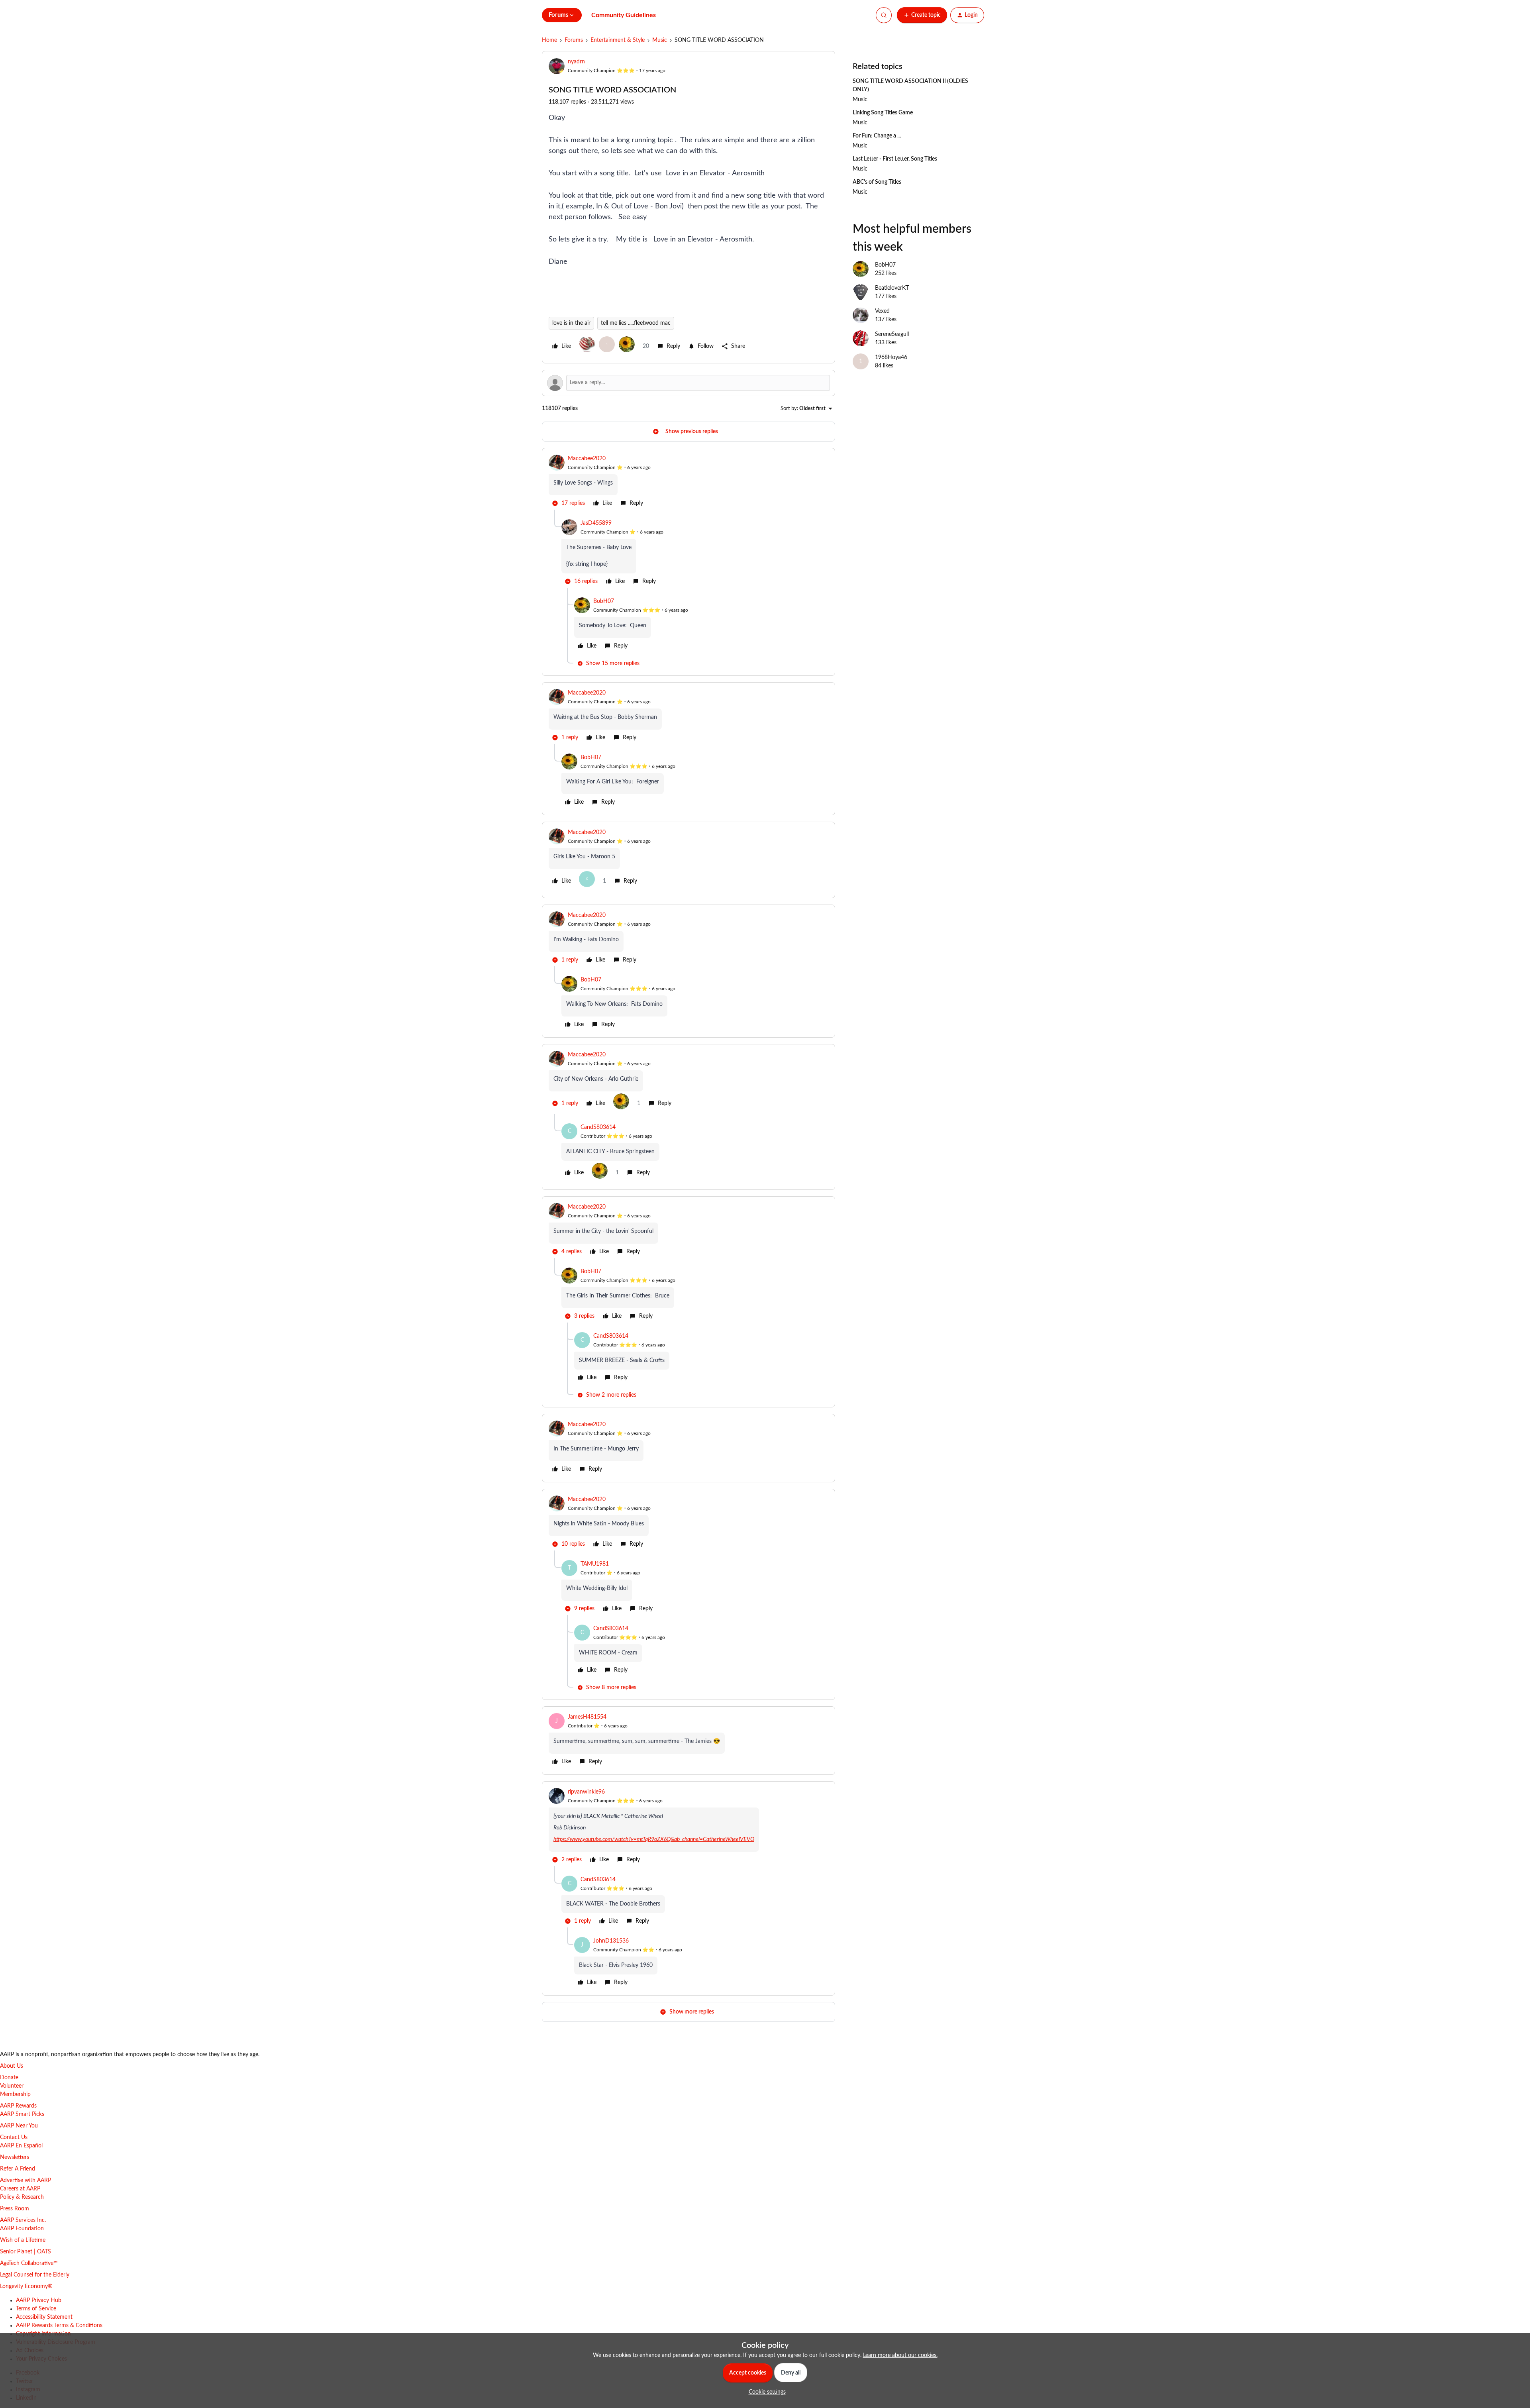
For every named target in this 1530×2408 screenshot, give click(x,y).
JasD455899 (596, 523)
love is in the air (571, 323)
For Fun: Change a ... (877, 136)
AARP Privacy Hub (39, 2300)
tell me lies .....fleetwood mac (636, 323)
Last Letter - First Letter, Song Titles (895, 159)
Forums (574, 40)
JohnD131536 (611, 1941)
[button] (922, 15)
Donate (9, 2078)
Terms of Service (36, 2309)
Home (549, 40)
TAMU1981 (595, 1564)
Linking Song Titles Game (883, 113)
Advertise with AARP (25, 2180)
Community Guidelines (624, 15)
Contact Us (14, 2137)
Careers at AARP (20, 2189)
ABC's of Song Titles (877, 182)
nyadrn (576, 62)
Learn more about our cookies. (900, 2355)
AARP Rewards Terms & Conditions (59, 2326)
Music (660, 40)
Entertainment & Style (618, 40)
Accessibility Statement (44, 2317)
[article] (688, 482)
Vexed (882, 311)
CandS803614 (598, 1127)
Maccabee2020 (587, 459)
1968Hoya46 (891, 357)
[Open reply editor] (688, 383)
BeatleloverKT (892, 288)
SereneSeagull (892, 334)
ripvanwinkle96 (586, 1792)
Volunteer (12, 2086)
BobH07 (604, 601)
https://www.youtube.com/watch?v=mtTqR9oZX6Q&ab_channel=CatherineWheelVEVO (654, 1839)
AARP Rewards (18, 2106)
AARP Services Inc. (23, 2220)
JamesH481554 (587, 1717)
